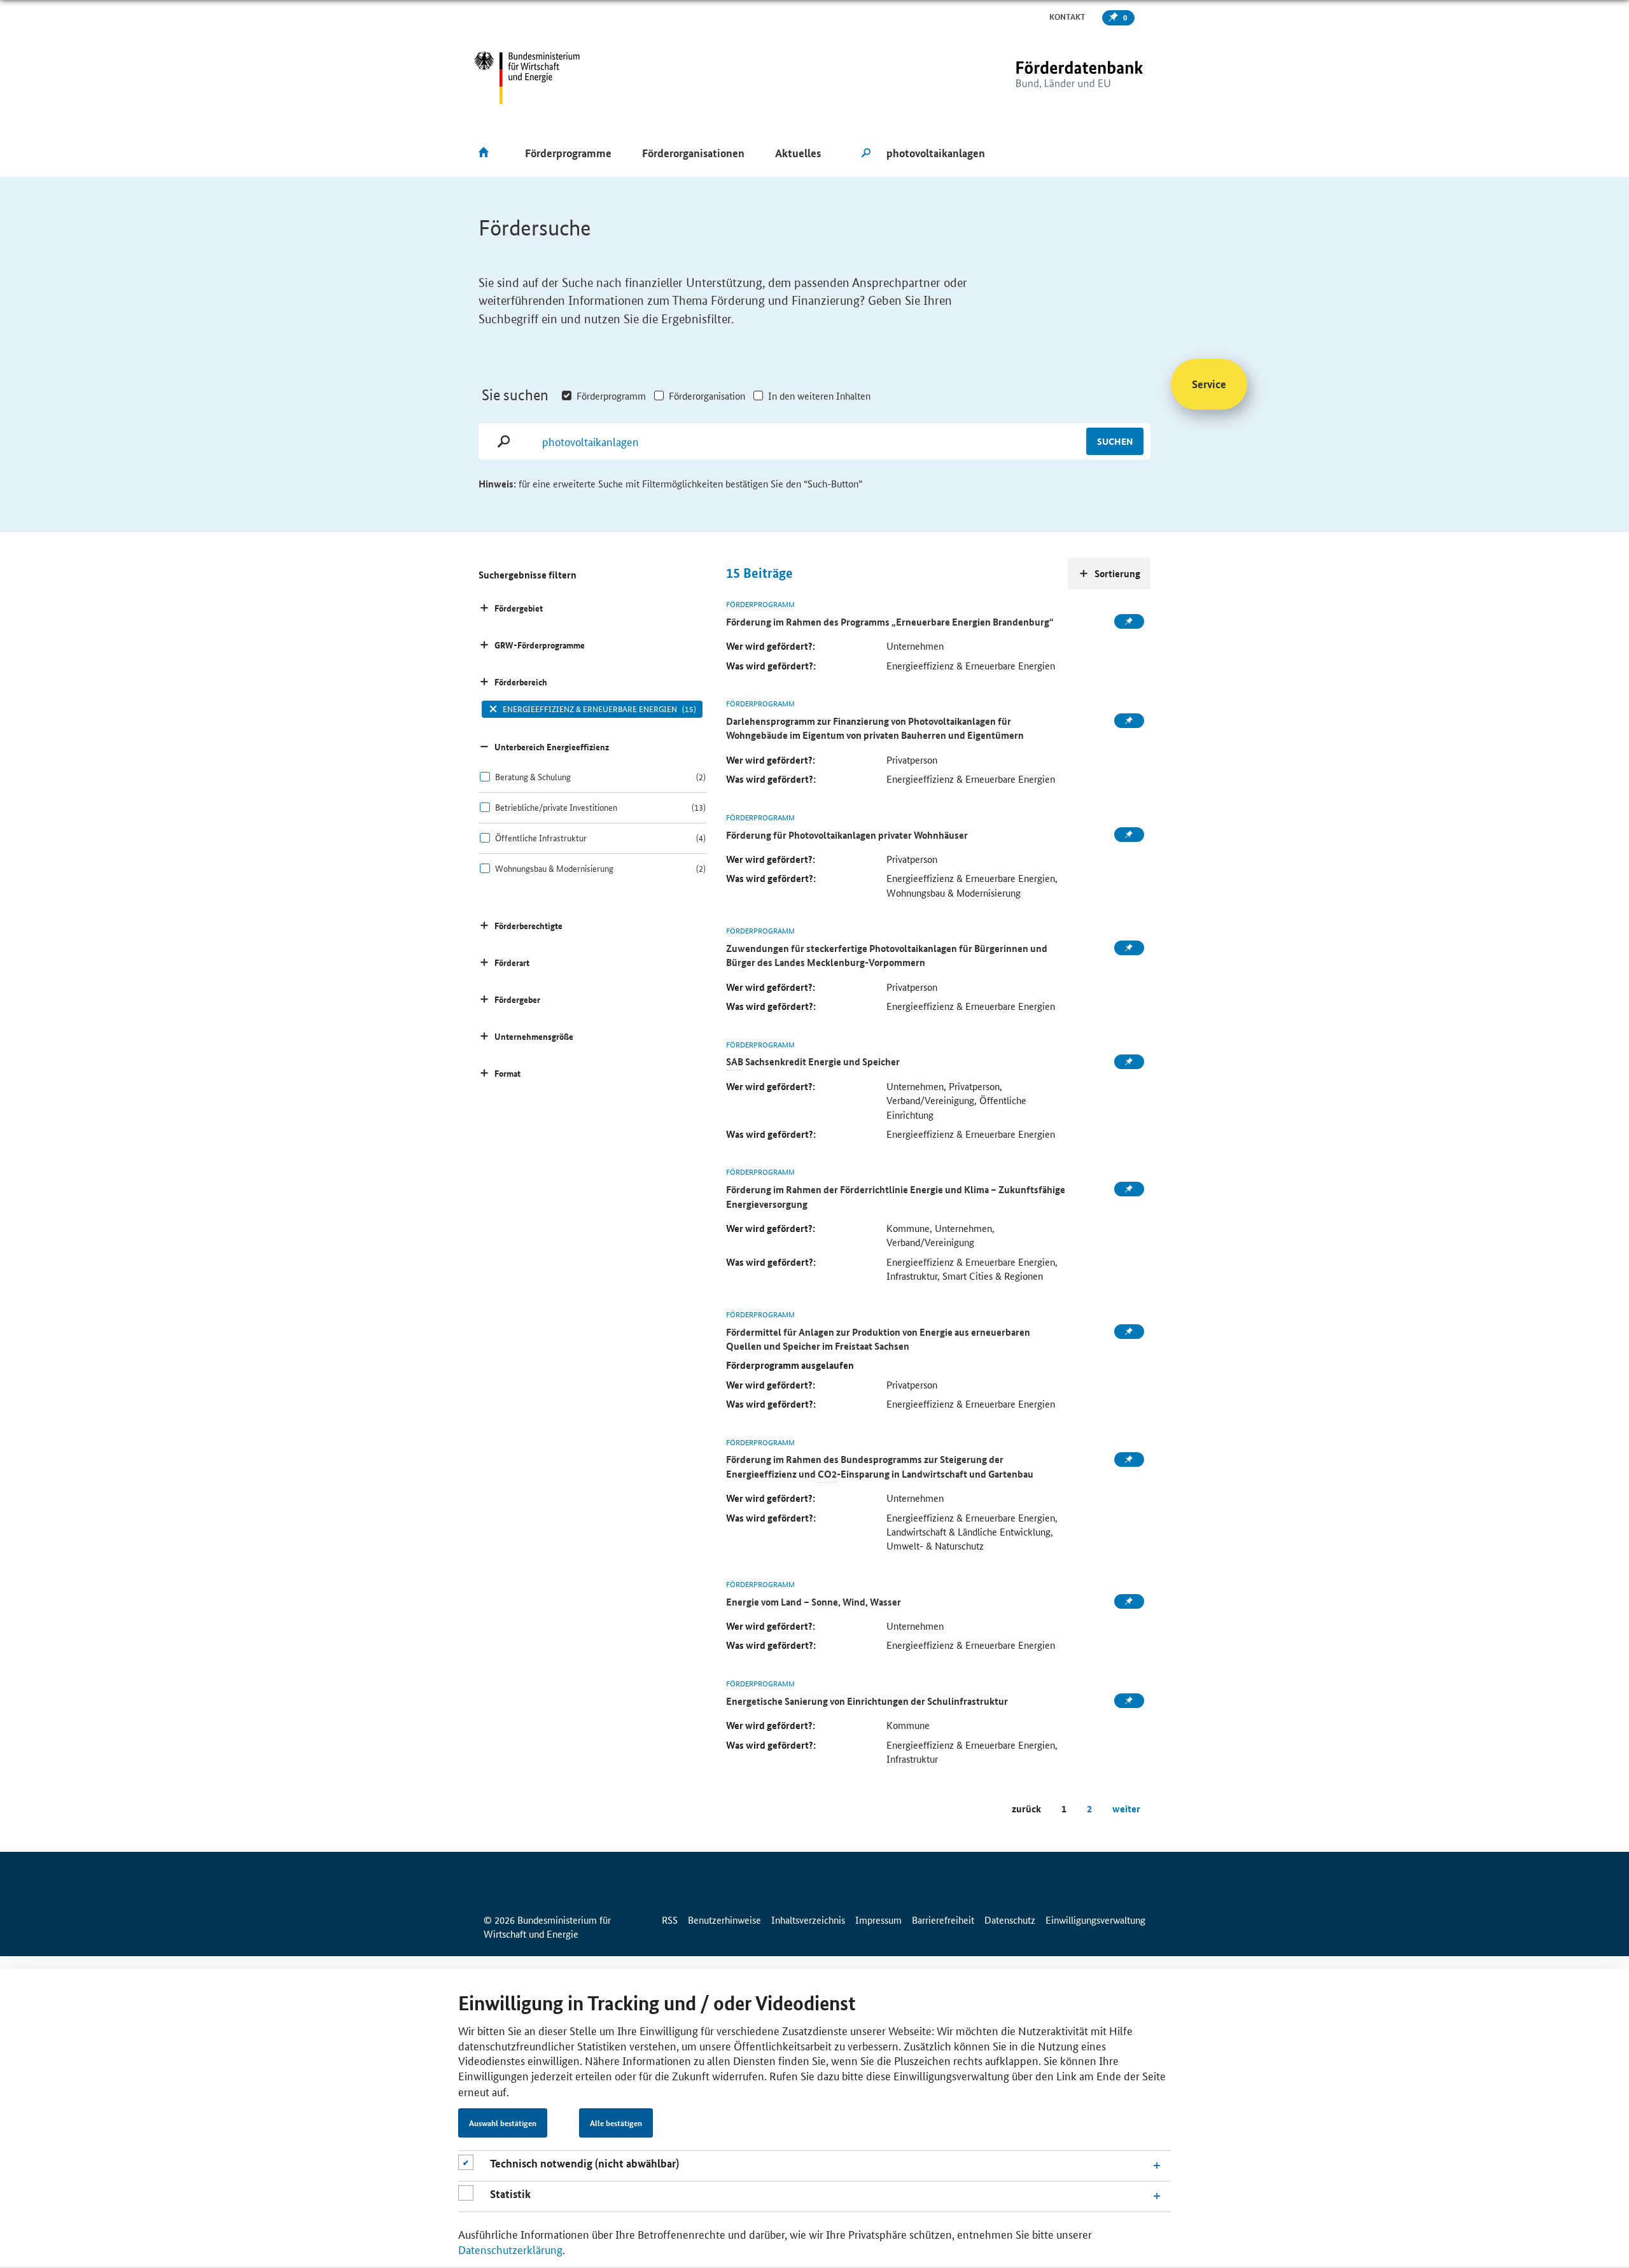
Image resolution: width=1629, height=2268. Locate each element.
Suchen (1115, 441)
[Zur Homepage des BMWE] (527, 78)
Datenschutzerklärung (510, 2249)
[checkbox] (592, 777)
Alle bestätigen (616, 2124)
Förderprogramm (611, 395)
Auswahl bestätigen (503, 2124)
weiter (1126, 1809)
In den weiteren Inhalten (819, 395)
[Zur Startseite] (1053, 78)
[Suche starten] (866, 153)
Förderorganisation (707, 395)
